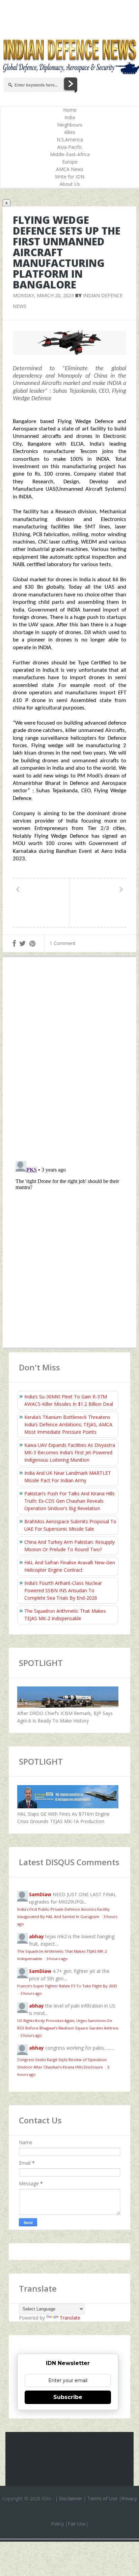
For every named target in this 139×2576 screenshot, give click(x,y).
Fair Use (77, 2524)
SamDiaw (40, 1894)
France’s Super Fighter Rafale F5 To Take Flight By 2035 (67, 1986)
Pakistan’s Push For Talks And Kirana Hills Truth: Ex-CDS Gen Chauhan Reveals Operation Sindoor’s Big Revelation (69, 1501)
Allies (70, 132)
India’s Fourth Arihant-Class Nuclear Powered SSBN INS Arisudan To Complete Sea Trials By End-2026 (63, 1590)
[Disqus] (69, 1060)
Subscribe (68, 2397)
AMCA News (70, 169)
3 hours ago (57, 1959)
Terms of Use (102, 2498)
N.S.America (70, 140)
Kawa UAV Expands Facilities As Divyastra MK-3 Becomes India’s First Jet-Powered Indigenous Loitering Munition (70, 1452)
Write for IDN (70, 177)
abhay (36, 1936)
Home (70, 110)
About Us (70, 184)
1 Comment (63, 943)
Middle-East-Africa (70, 154)
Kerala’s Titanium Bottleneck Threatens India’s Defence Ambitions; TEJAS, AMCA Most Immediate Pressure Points (68, 1424)
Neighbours (70, 125)
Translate (70, 2318)
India (70, 117)
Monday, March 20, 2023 (43, 295)
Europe (70, 162)
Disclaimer (71, 2498)
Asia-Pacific (70, 147)
